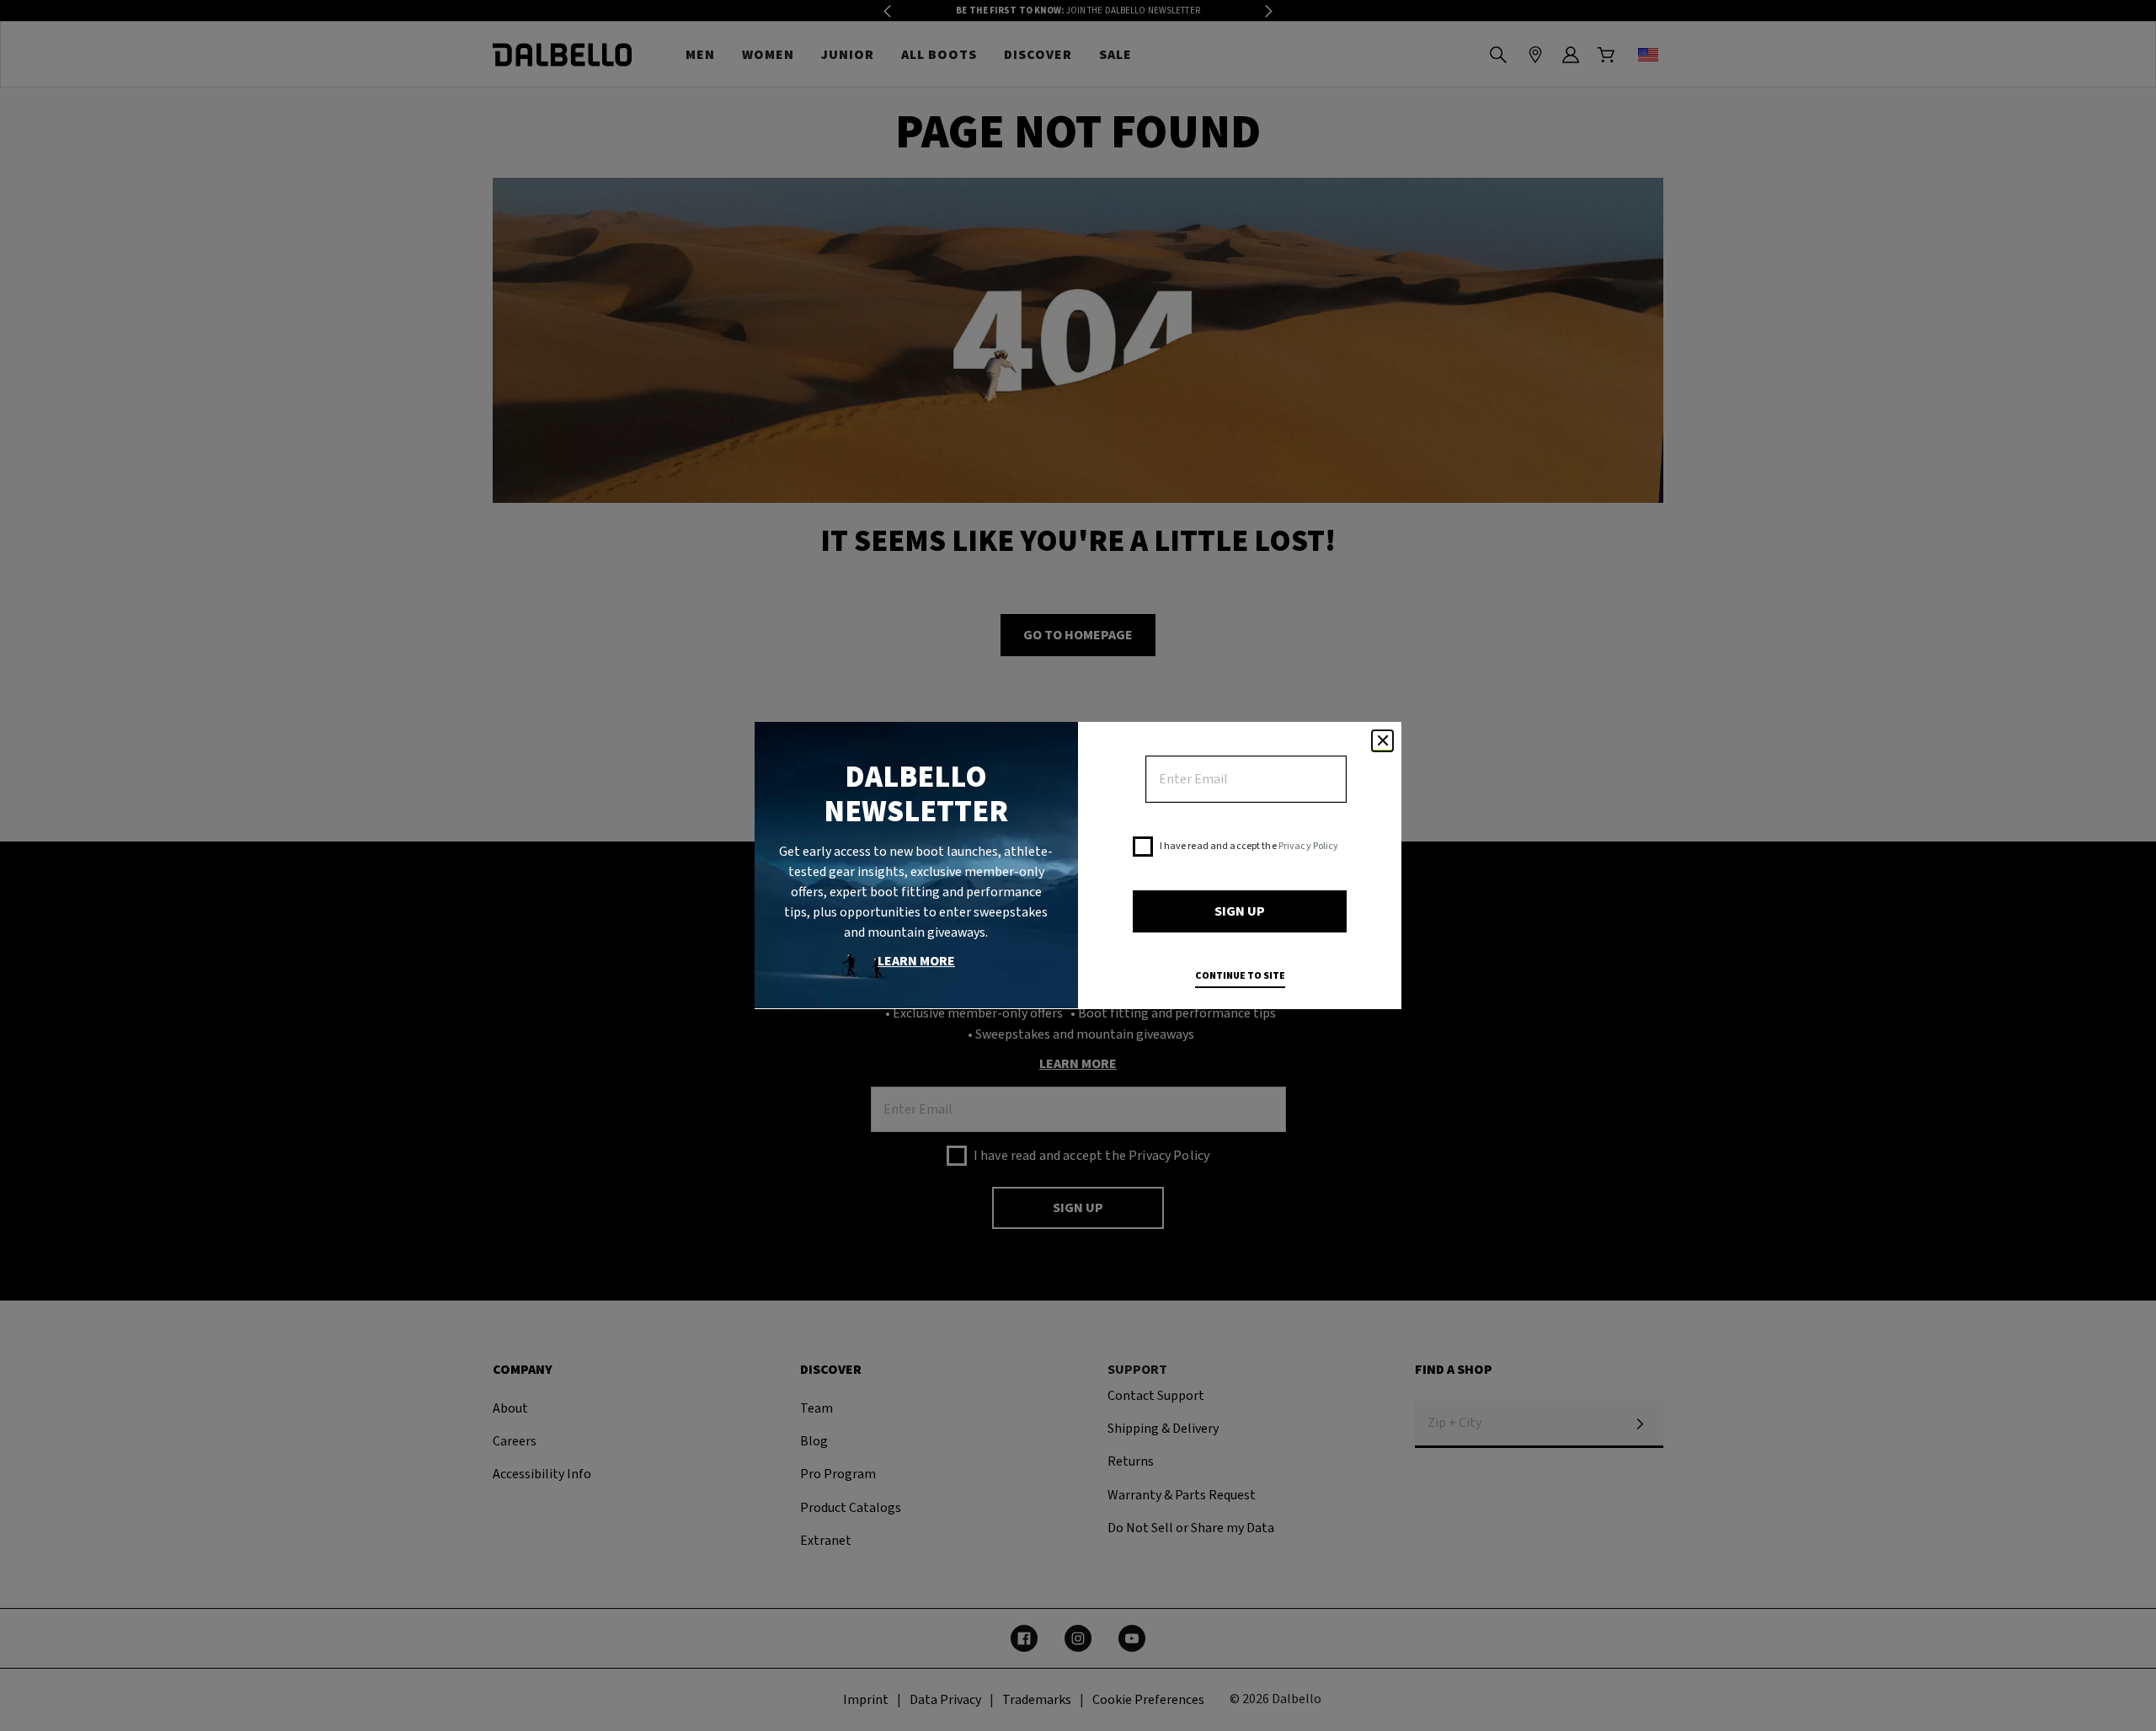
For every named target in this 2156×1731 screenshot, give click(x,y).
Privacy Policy (1309, 846)
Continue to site (1240, 976)
